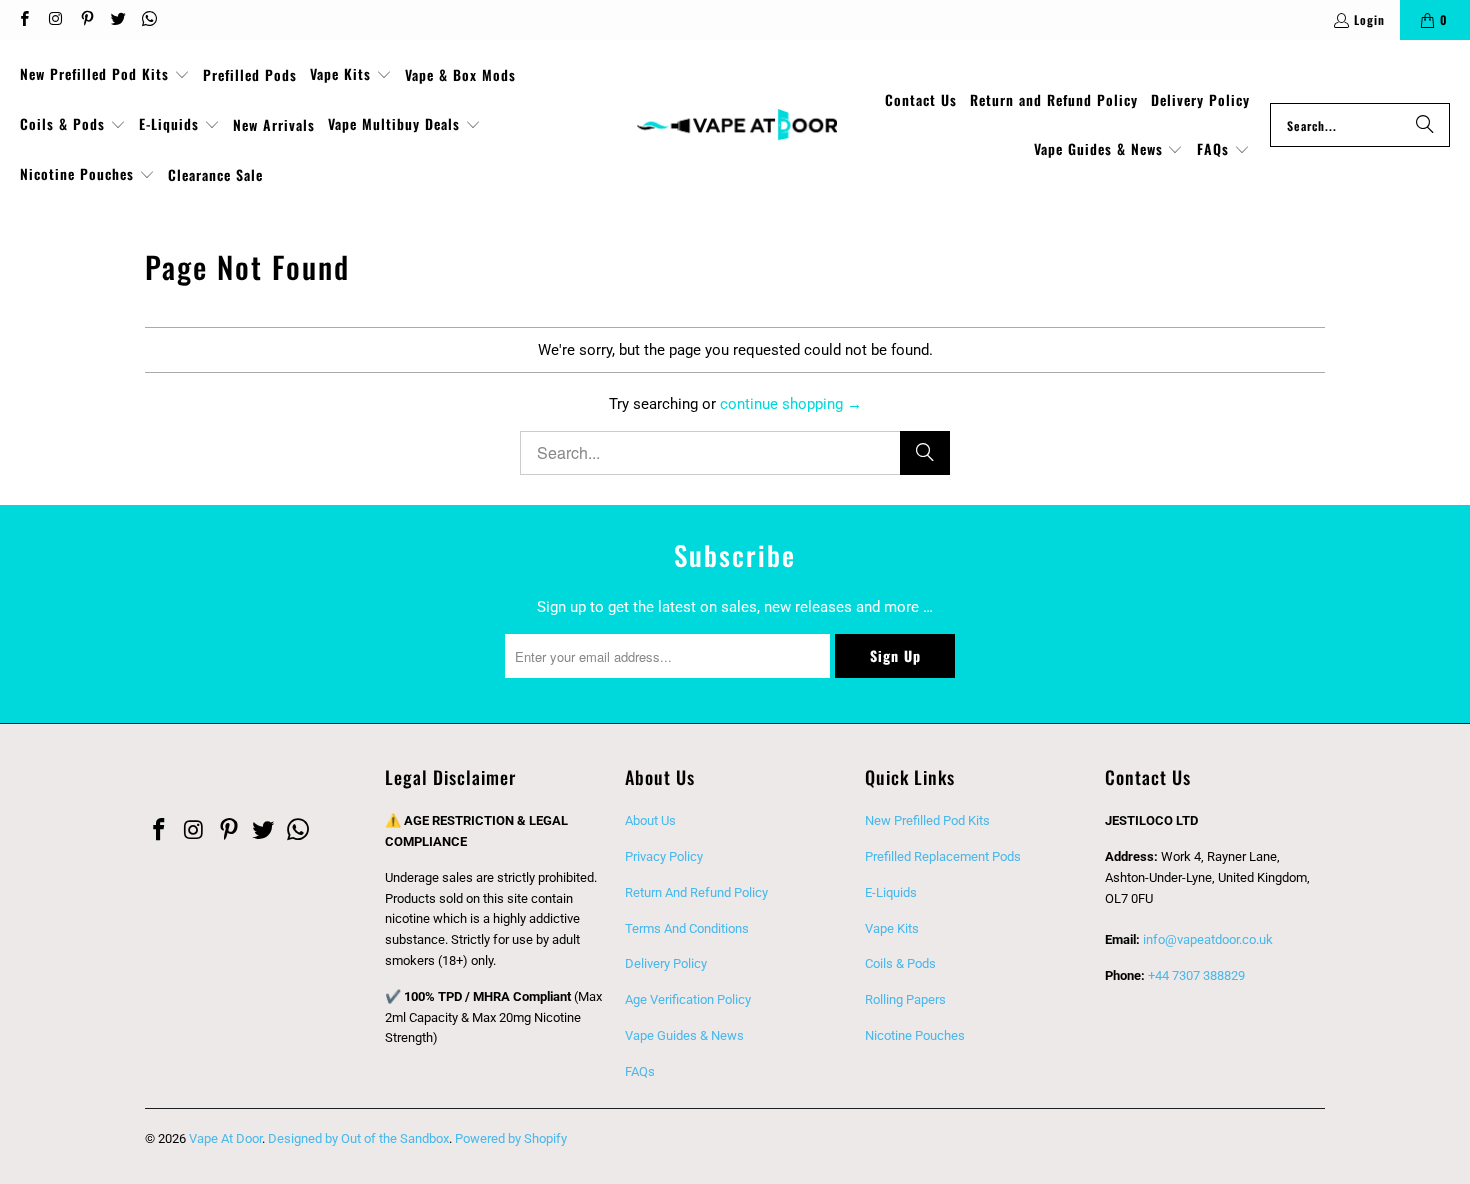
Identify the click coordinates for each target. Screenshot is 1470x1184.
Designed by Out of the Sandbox (358, 1138)
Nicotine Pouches (915, 1035)
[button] (105, 75)
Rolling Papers (905, 999)
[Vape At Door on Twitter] (117, 19)
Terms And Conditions (687, 928)
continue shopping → (791, 404)
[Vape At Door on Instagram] (54, 19)
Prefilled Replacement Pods (943, 856)
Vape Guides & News (684, 1035)
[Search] (1425, 125)
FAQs (640, 1071)
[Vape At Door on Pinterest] (86, 19)
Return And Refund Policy (696, 892)
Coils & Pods (900, 963)
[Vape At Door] (737, 125)
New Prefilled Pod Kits (927, 820)
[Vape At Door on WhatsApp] (148, 19)
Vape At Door (225, 1138)
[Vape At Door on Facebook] (23, 19)
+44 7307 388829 (1196, 975)
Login (1369, 19)
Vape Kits (892, 928)
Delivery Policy (666, 963)
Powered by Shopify (511, 1138)
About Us (650, 820)
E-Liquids (891, 892)
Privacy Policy (664, 856)
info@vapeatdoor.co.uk (1208, 939)
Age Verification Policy (688, 999)
